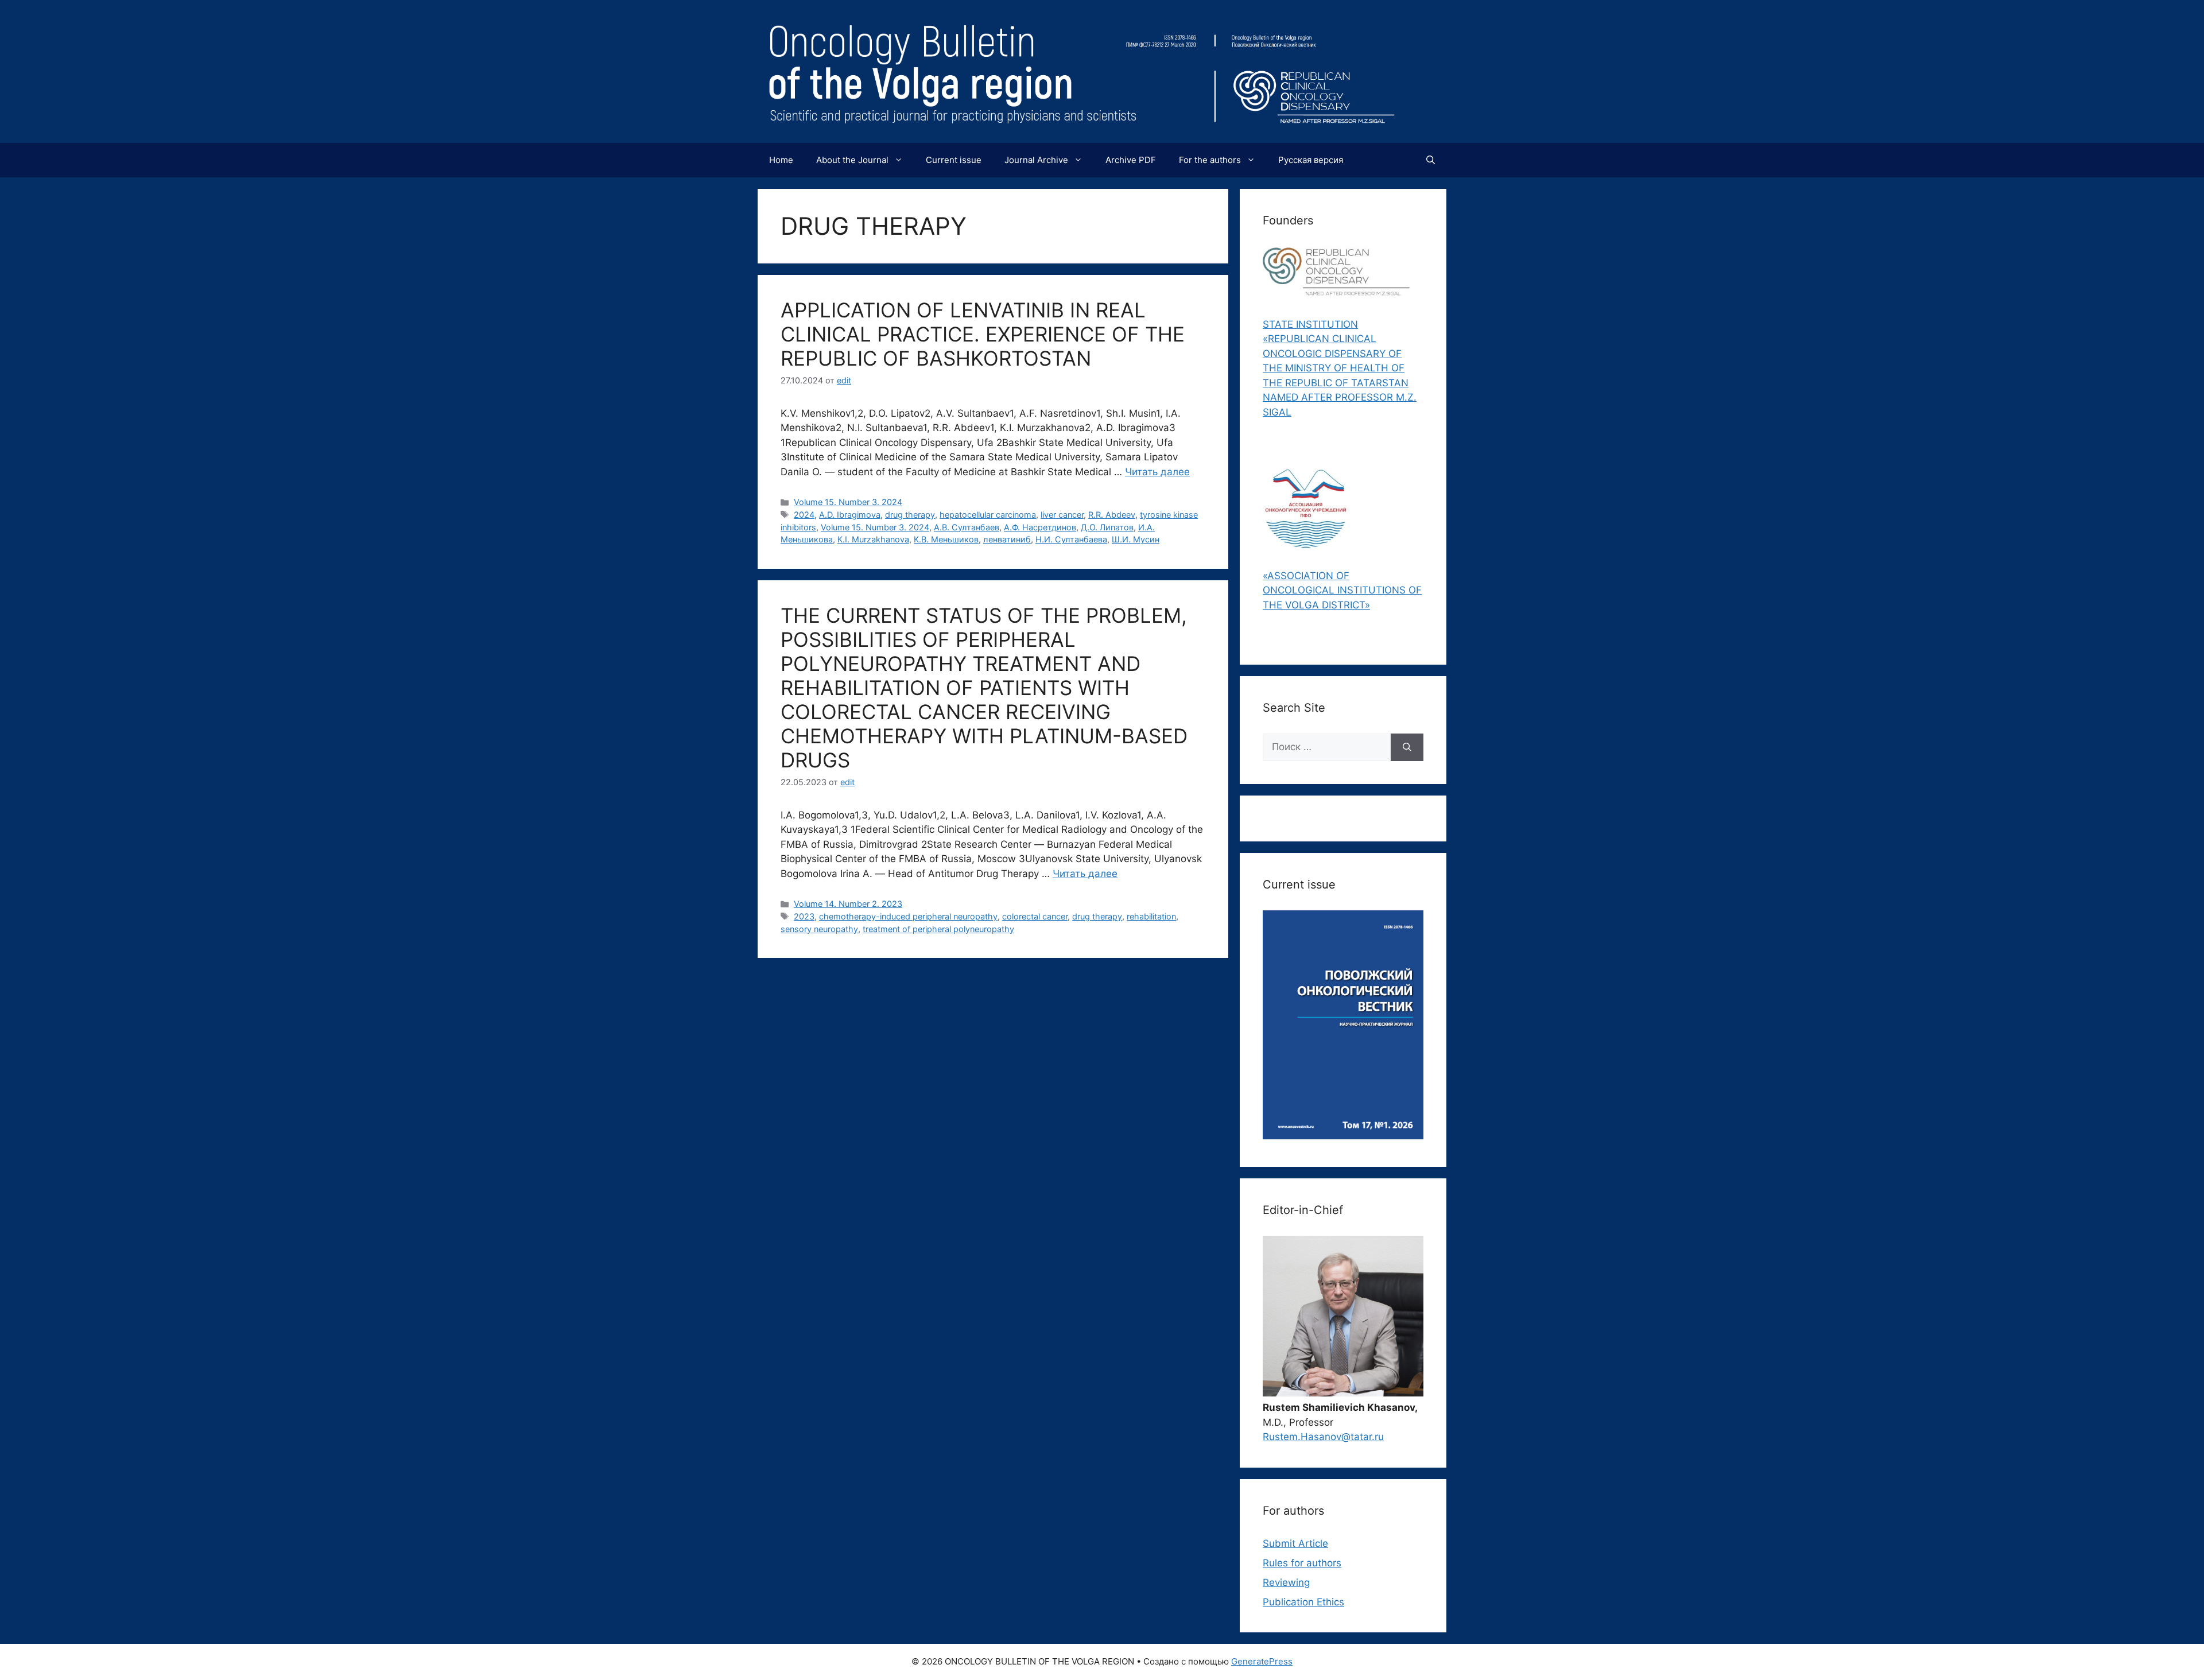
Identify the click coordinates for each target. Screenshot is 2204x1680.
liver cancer (1062, 515)
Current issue (954, 160)
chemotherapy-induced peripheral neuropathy (908, 916)
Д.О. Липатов (1107, 527)
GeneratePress (1262, 1661)
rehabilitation (1151, 916)
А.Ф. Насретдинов (1040, 527)
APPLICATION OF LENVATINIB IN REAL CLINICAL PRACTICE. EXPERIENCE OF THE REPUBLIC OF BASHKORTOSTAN (983, 334)
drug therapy (910, 515)
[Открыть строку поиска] (1431, 160)
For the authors (1210, 160)
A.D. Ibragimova (850, 515)
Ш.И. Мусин (1136, 539)
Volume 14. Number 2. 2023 (848, 904)
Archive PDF (1131, 160)
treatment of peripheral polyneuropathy (938, 929)
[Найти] (1407, 747)
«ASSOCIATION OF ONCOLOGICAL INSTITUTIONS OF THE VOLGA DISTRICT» (1342, 590)
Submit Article (1295, 1543)
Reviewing (1286, 1582)
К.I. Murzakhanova (873, 539)
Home (781, 160)
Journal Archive (1036, 160)
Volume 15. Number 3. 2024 (848, 502)
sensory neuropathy (819, 929)
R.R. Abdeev (1112, 515)
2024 (804, 515)
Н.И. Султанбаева (1071, 539)
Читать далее (1157, 472)
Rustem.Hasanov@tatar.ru (1323, 1437)
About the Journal (852, 160)
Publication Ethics (1303, 1602)
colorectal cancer (1035, 916)
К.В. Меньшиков (946, 539)
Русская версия (1311, 160)
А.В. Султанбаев (967, 527)
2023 (804, 916)
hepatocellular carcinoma (988, 515)
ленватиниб (1007, 539)
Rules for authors (1302, 1563)
